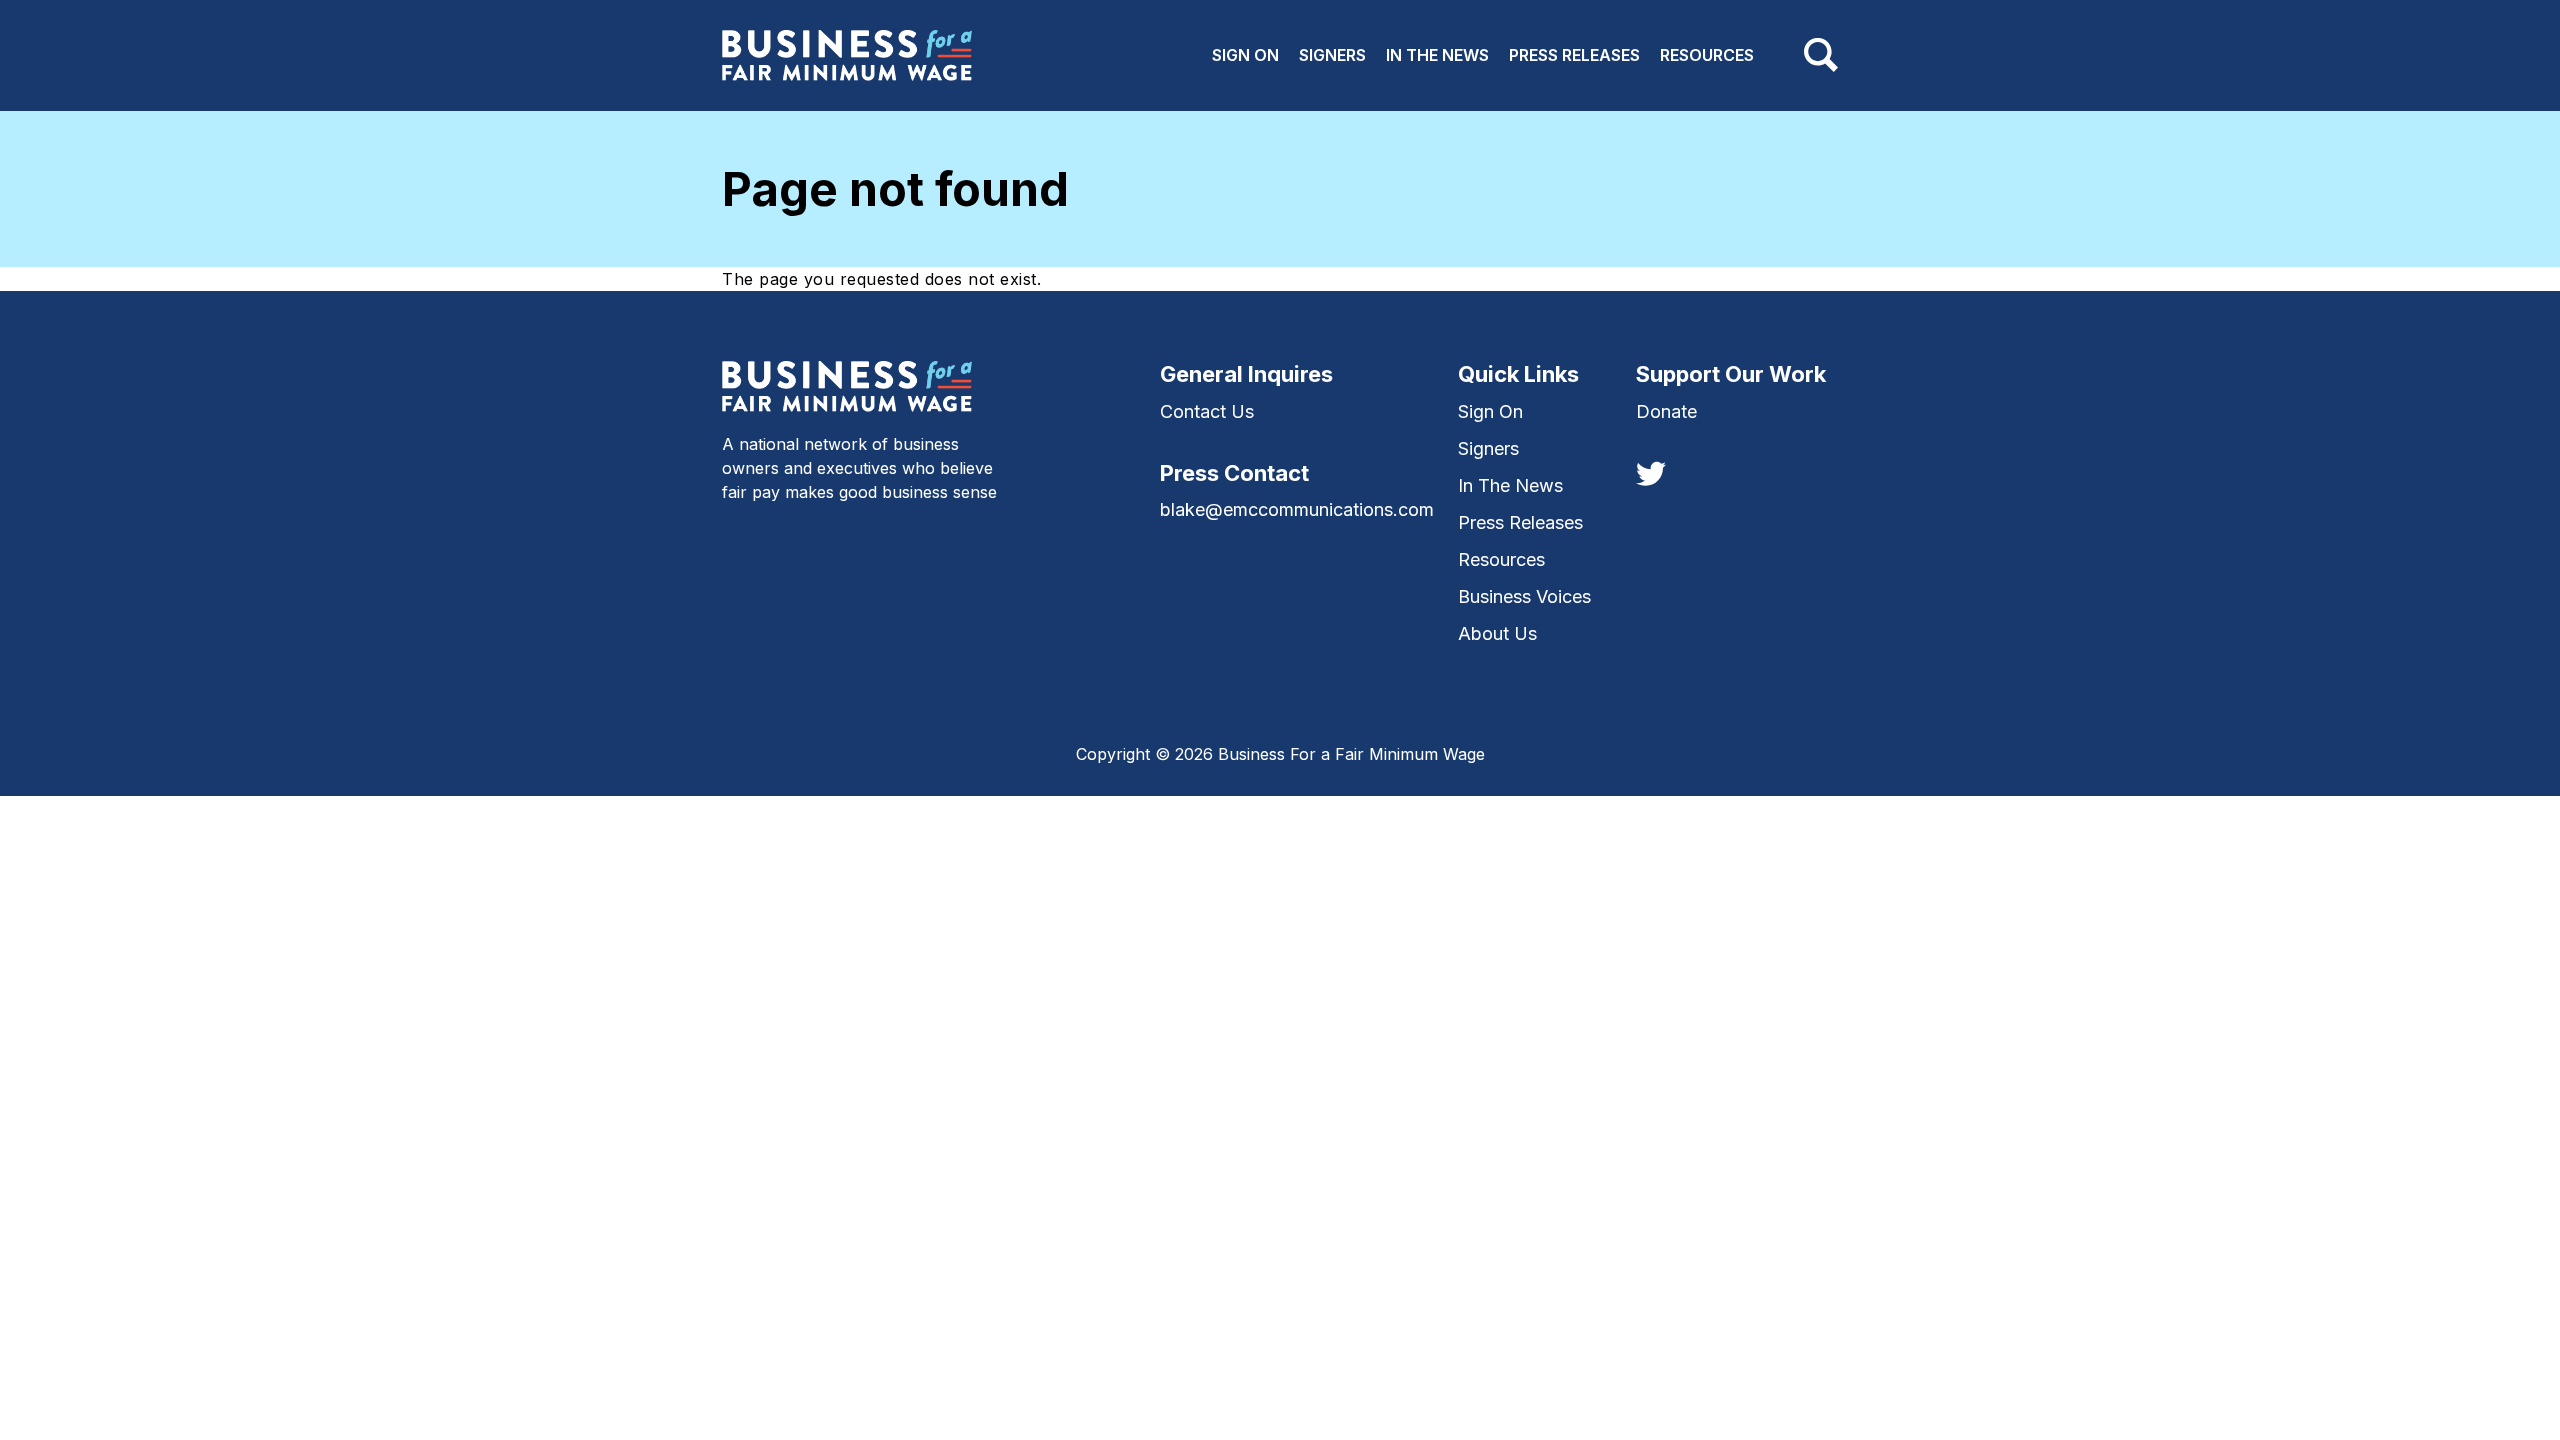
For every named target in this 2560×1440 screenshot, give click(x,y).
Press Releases (1574, 55)
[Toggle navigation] (1821, 55)
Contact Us (1207, 411)
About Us (1497, 633)
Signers (1332, 55)
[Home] (847, 55)
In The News (1437, 55)
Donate (1666, 411)
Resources (1707, 55)
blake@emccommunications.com (1297, 509)
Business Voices (1524, 596)
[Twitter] (1651, 472)
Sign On (1245, 55)
